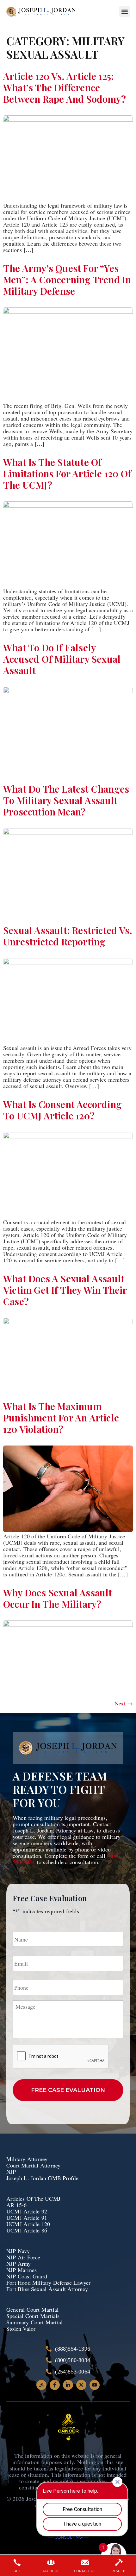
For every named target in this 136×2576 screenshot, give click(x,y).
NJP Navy (19, 2251)
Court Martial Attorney (33, 2165)
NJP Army (19, 2264)
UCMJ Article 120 (28, 2224)
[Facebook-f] (55, 2385)
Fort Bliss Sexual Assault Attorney (47, 2289)
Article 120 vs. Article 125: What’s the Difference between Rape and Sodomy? (65, 87)
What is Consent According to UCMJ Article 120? (62, 1110)
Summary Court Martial (34, 2322)
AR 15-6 (16, 2205)
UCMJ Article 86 (28, 2230)
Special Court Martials (33, 2316)
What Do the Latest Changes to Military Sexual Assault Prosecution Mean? (66, 800)
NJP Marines (22, 2270)
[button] (124, 12)
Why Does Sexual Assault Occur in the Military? (58, 1598)
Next (124, 1703)
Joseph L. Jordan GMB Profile (43, 2178)
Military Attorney (27, 2159)
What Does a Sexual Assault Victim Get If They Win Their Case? (65, 1290)
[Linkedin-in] (68, 2385)
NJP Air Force (23, 2257)
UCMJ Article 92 (27, 2211)
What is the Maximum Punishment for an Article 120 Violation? (61, 1418)
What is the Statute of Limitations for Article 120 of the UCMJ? (67, 473)
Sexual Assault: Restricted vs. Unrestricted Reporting (68, 936)
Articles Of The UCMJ (33, 2199)
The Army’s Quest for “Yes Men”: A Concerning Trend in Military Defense (67, 280)
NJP (11, 2172)
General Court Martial (32, 2309)
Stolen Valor (22, 2328)
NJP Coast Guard (27, 2276)
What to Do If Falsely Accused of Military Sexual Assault (62, 659)
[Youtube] (95, 2385)
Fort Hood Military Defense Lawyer (49, 2283)
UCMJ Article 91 (27, 2218)
